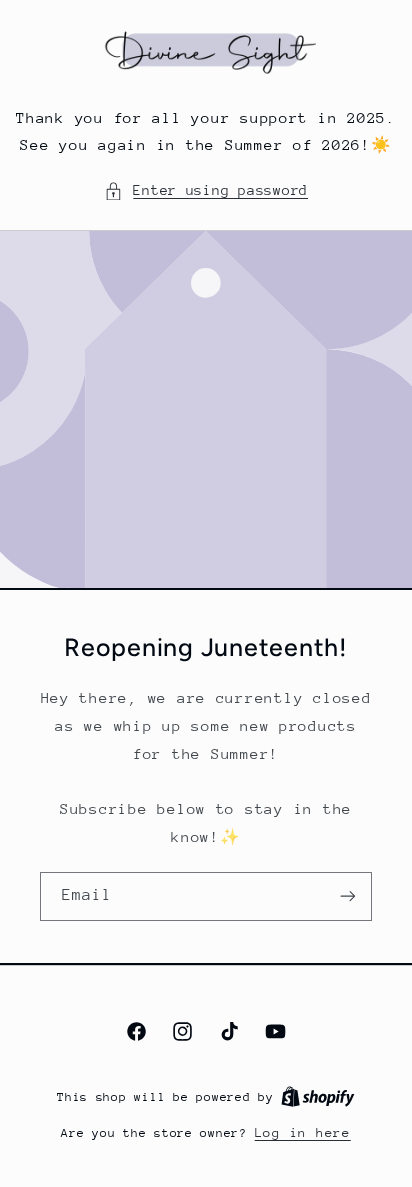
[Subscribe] (348, 896)
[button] (206, 191)
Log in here (303, 1132)
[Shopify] (318, 1096)
